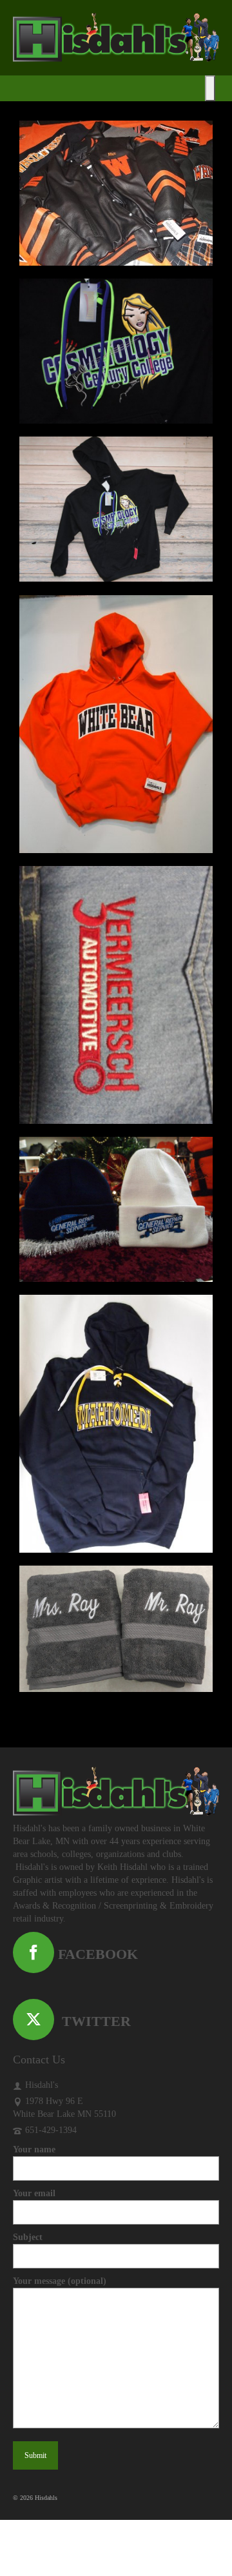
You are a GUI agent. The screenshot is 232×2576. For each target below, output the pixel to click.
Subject (28, 2237)
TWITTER (92, 2021)
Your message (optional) (60, 2281)
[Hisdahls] (116, 37)
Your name (34, 2149)
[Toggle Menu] (210, 88)
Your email (34, 2193)
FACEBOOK (96, 1954)
